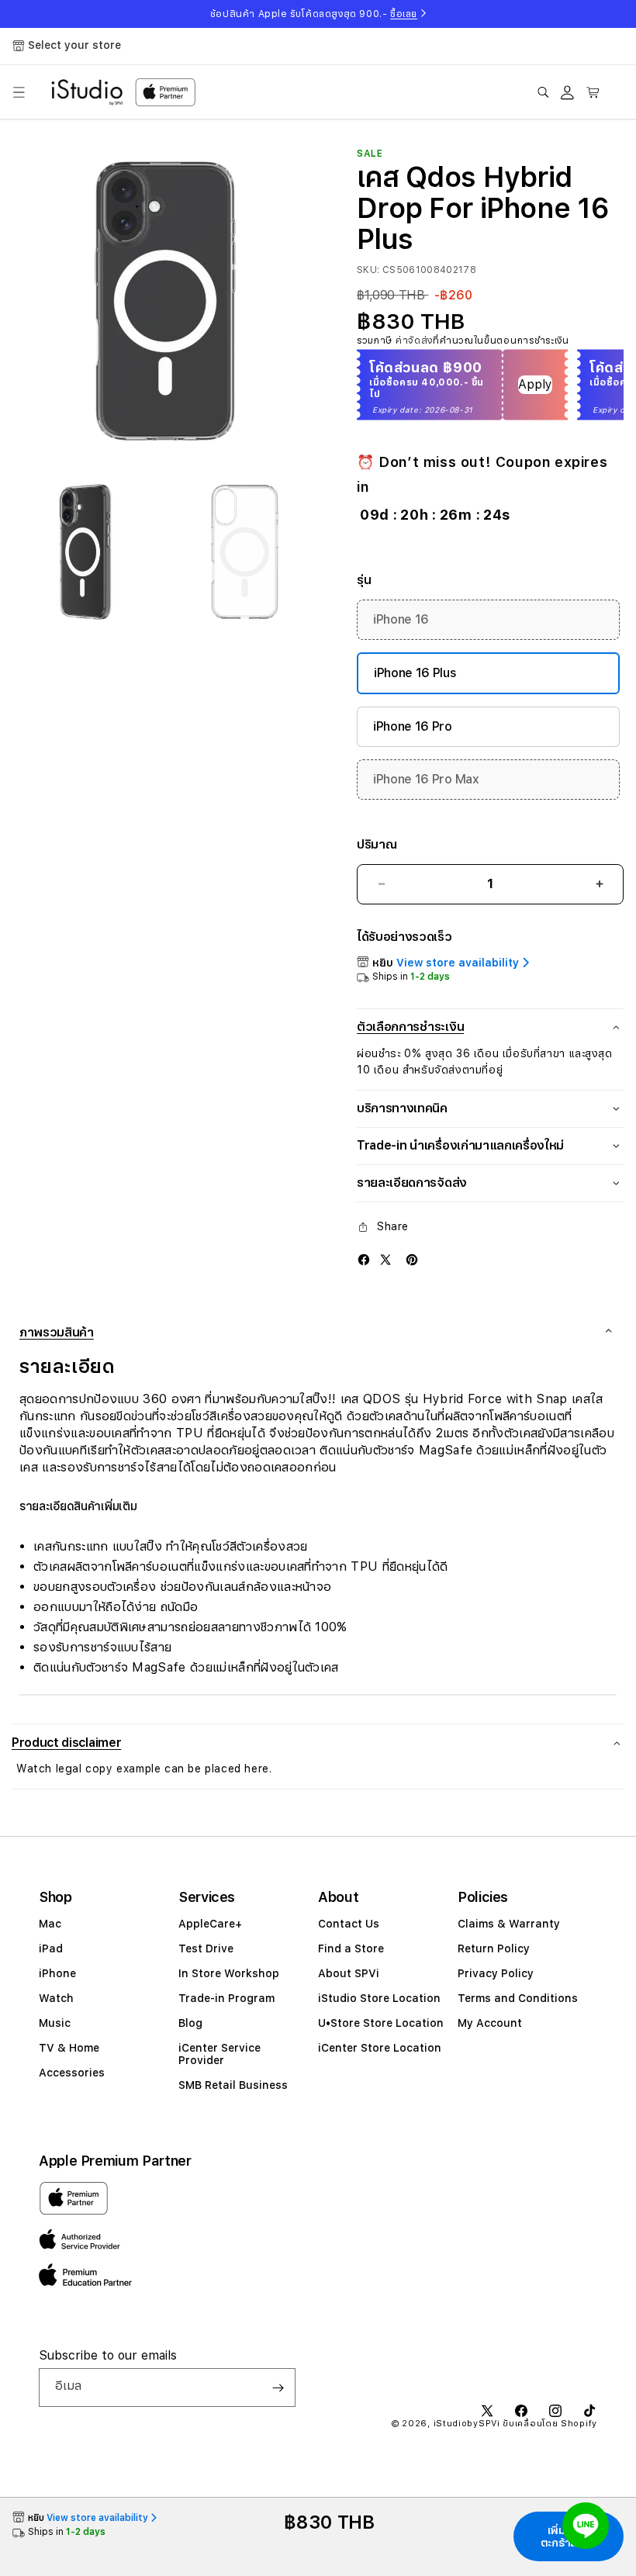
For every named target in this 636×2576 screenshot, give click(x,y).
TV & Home (69, 2048)
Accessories (72, 2073)
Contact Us (349, 1924)
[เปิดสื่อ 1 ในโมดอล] (165, 301)
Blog (190, 2023)
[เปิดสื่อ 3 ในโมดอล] (245, 552)
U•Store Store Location (381, 2023)
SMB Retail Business (233, 2085)
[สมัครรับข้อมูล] (278, 2388)
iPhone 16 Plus (415, 673)
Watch (56, 1998)
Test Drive (206, 1948)
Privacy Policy (496, 1973)
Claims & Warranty (509, 1924)
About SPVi (349, 1973)
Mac (50, 1924)
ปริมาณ (377, 844)
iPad (51, 1948)
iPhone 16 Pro (413, 726)
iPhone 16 (401, 619)
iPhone (57, 1973)
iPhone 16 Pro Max (426, 779)
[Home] (87, 92)
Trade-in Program (226, 1998)
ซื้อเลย (404, 14)
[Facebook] (364, 1259)
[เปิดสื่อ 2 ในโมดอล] (86, 552)
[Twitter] (385, 1259)
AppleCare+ (210, 1924)
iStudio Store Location (379, 1998)
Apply (535, 384)
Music (55, 2023)
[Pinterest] (412, 1259)
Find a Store (351, 1948)
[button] (19, 92)
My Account (490, 2023)
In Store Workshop (229, 1973)
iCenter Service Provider (219, 2054)
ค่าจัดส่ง (414, 341)
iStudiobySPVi (467, 2424)
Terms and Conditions (518, 1998)
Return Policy (494, 1948)
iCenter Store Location (380, 2048)
